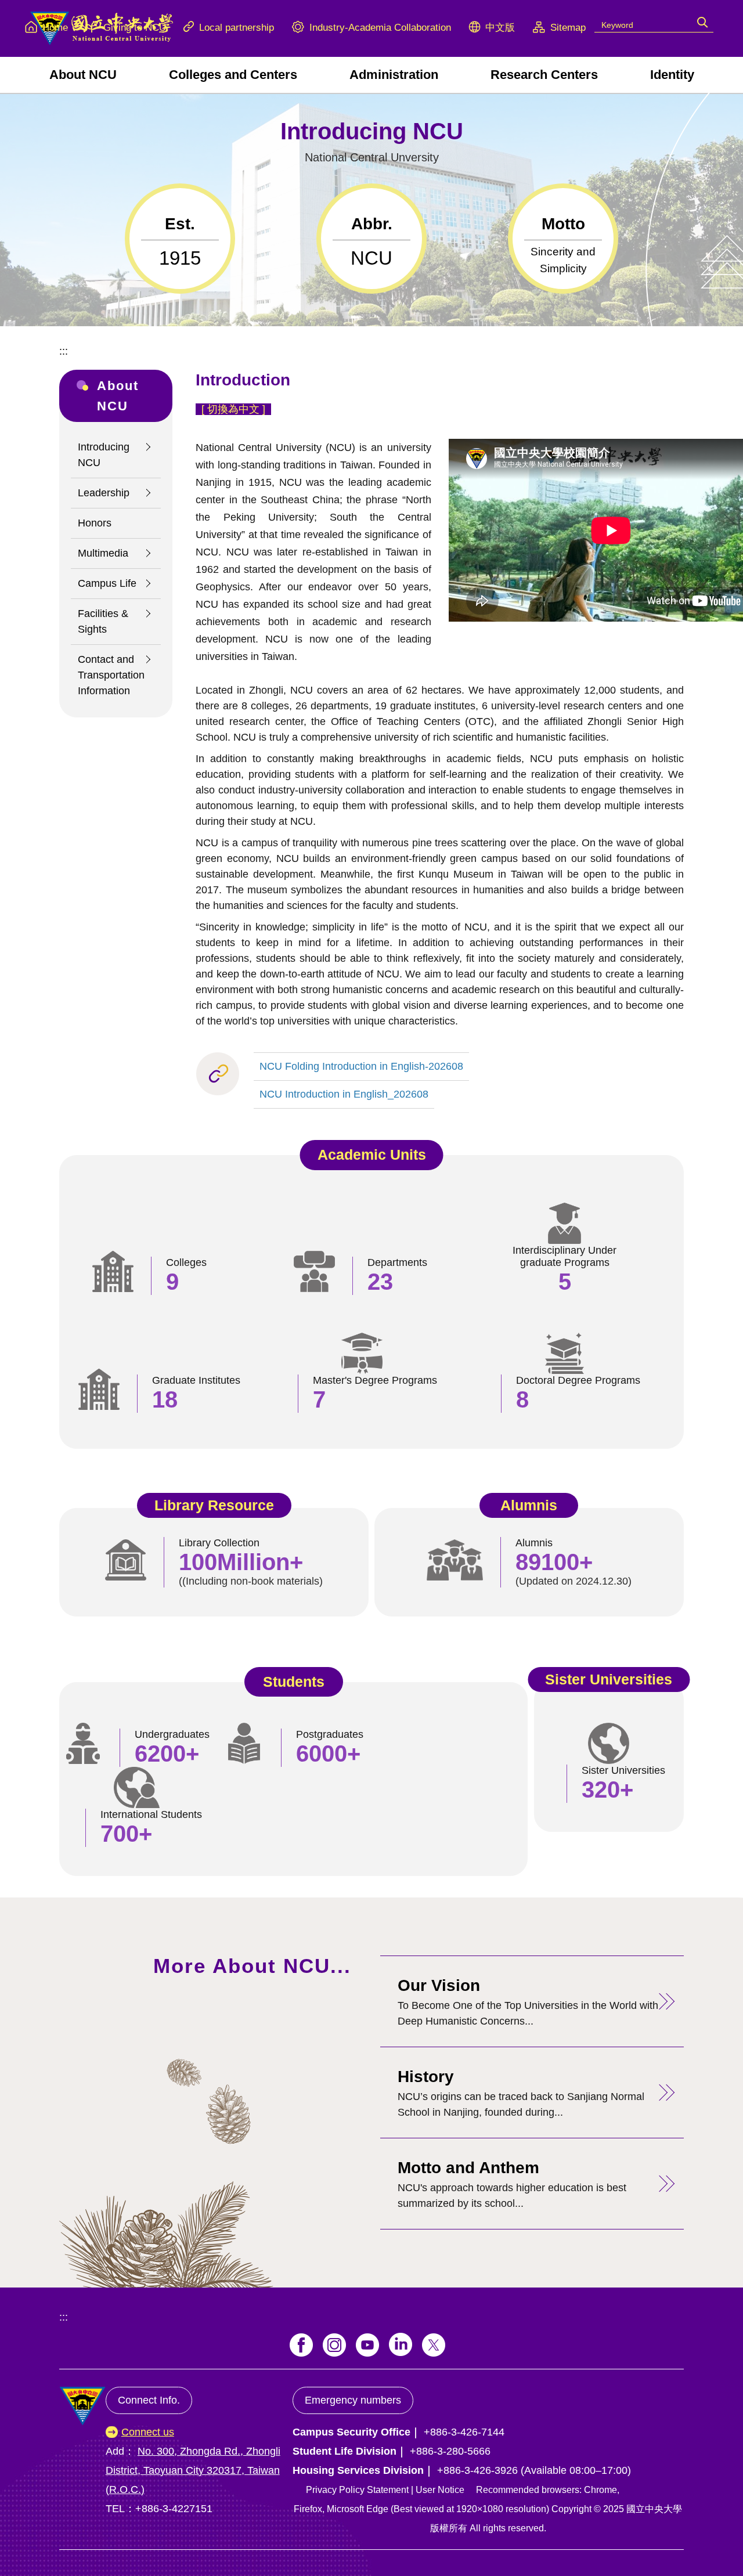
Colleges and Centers (233, 75)
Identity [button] (672, 75)
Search (703, 21)
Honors (95, 523)
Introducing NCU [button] (104, 455)
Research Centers (544, 75)
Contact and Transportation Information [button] (111, 675)
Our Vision (439, 1985)
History (426, 2077)
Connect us (148, 2432)
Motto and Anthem (468, 2168)
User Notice (440, 2490)
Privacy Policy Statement (357, 2490)
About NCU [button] (83, 75)
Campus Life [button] (107, 583)
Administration (394, 75)
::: (64, 351)
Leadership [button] (104, 493)
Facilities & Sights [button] (103, 621)
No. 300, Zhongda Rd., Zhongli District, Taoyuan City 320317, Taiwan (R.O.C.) (193, 2470)
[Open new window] (301, 2345)
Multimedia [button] (103, 553)
